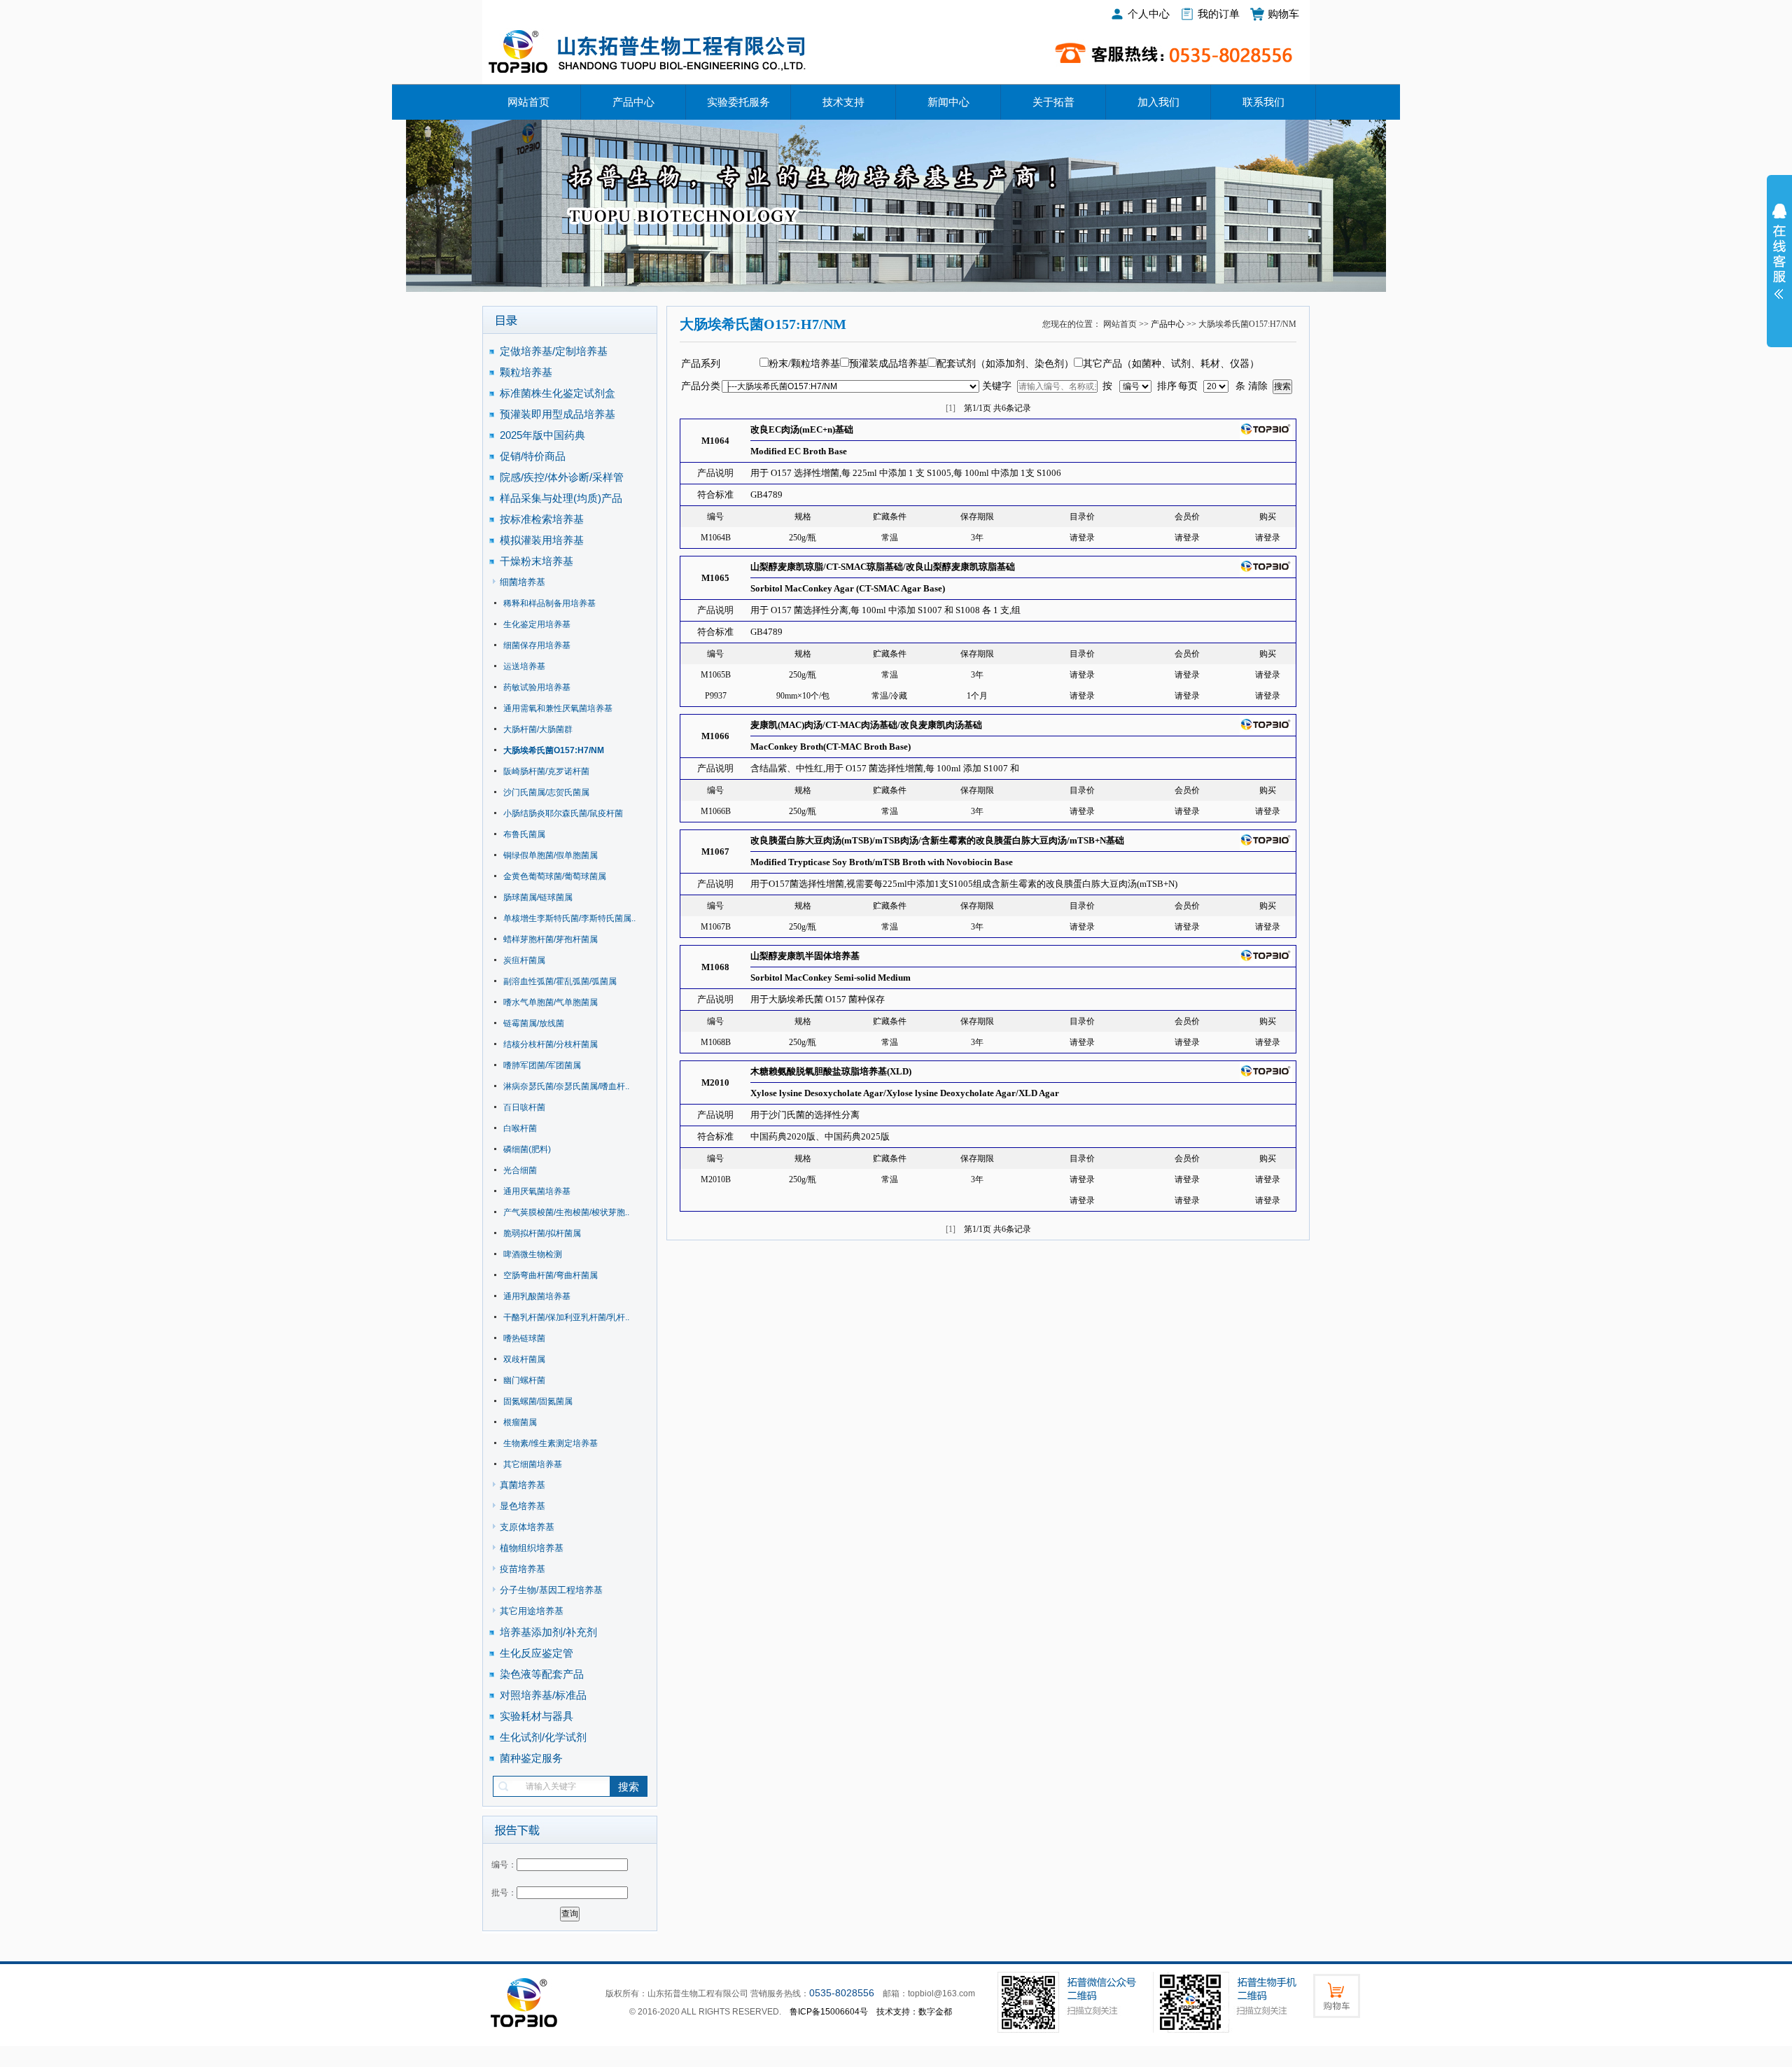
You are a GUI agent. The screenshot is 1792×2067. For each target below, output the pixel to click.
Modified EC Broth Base (799, 451)
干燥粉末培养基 (537, 561)
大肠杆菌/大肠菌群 (538, 729)
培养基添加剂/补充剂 (548, 1632)
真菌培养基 (523, 1485)
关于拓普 (1053, 102)
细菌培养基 (523, 582)
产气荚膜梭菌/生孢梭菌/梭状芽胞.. (566, 1212)
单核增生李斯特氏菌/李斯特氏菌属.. (569, 918)
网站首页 (528, 102)
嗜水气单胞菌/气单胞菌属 (551, 1002)
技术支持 (843, 102)
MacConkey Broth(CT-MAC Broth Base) (831, 747)
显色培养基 (523, 1506)
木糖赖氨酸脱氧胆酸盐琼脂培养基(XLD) (831, 1071)
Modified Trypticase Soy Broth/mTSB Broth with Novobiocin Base (882, 862)
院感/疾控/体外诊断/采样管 (562, 477)
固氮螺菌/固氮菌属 (538, 1401)
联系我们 (1263, 102)
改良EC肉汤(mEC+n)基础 (802, 429)
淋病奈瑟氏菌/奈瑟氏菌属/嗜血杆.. (566, 1086)
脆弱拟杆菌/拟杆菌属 (542, 1233)
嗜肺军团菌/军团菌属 (542, 1065)
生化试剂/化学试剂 (543, 1737)
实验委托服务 (738, 102)
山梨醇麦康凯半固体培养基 (805, 956)
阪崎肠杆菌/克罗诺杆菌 (546, 771)
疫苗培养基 (523, 1569)
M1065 (715, 578)
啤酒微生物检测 (533, 1254)
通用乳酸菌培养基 (537, 1296)
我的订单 (1219, 14)
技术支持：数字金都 (914, 2012)
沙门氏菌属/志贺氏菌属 (546, 792)
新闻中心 (948, 102)
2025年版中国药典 (544, 435)
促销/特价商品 (533, 456)
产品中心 (633, 102)
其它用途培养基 (532, 1611)
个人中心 (1149, 14)
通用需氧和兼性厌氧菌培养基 (558, 708)
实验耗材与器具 (537, 1716)
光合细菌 (520, 1170)
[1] (951, 408)
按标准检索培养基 (542, 519)
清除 (1258, 386)
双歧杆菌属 (524, 1359)
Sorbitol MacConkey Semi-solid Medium (831, 978)
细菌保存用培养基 (537, 645)
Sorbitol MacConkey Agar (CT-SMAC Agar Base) (848, 588)
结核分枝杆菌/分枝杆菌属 (551, 1044)
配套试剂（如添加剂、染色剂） (1005, 364)
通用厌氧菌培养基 (537, 1191)
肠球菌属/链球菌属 (538, 897)
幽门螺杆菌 (524, 1380)
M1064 (715, 441)
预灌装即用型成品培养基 (558, 414)
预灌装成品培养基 (888, 364)
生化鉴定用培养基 (537, 624)
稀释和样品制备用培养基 (549, 603)
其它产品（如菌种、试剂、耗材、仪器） (1171, 364)
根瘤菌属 (520, 1422)
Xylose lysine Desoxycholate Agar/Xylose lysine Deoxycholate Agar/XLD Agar (905, 1093)
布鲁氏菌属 (524, 834)
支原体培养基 (527, 1527)
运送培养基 (524, 666)
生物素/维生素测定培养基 (551, 1443)
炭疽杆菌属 (524, 960)
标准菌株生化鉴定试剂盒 (558, 393)
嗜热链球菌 (524, 1338)
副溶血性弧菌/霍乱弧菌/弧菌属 (560, 981)
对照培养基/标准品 (543, 1695)
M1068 (715, 967)
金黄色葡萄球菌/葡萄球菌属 (555, 876)
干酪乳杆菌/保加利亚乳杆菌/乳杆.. (566, 1317)
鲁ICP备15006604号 (829, 2012)
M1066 (715, 736)
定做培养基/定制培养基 (555, 351)
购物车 (1283, 14)
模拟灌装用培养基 (542, 540)
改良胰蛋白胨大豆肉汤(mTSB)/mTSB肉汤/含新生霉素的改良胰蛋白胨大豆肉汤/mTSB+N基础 (937, 840)
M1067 (715, 852)
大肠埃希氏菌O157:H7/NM (554, 750)
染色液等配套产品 (542, 1674)
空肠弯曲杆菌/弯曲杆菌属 (551, 1275)
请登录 (1082, 538)
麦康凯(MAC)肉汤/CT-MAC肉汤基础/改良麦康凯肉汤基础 (866, 725)
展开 (1779, 260)
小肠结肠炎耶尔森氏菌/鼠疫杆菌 (563, 813)
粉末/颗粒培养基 (804, 364)
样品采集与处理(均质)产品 (561, 498)
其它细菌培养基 (533, 1464)
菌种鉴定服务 (531, 1758)
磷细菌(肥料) (527, 1149)
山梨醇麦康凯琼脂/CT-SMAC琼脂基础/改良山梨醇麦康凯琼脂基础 (883, 567)
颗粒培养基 (526, 372)
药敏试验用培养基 (537, 687)
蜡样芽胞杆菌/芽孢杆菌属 (551, 939)
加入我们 (1158, 102)
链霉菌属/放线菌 (534, 1023)
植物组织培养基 (532, 1548)
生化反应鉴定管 (537, 1653)
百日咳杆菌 (524, 1107)
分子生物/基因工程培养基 (551, 1590)
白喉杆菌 (520, 1128)
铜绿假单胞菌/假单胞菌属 (551, 855)
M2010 (715, 1082)
